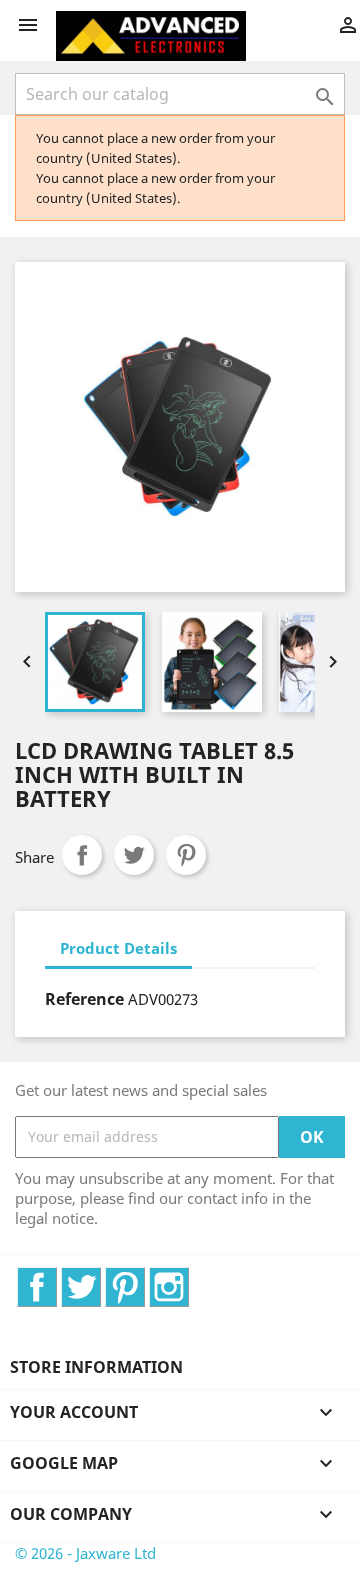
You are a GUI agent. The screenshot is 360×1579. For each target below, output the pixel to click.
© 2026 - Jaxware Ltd (85, 1553)
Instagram (188, 1278)
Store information (96, 1367)
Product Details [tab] (118, 948)
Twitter (100, 1278)
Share (82, 855)
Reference (84, 999)
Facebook (56, 1278)
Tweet (134, 855)
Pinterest (186, 855)
